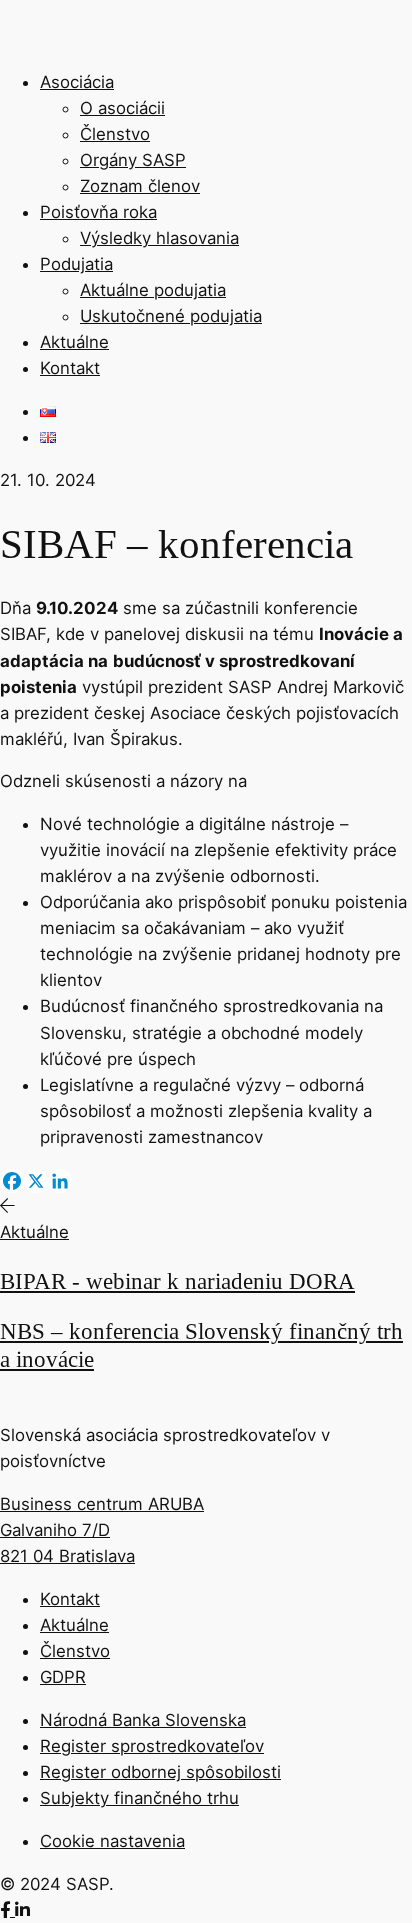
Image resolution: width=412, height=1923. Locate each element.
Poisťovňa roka (98, 212)
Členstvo (115, 134)
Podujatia (76, 264)
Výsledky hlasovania (159, 238)
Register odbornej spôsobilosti (160, 1772)
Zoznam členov (140, 186)
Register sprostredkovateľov (152, 1746)
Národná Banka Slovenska (143, 1720)
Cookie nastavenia (112, 1841)
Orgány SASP (133, 160)
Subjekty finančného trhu (139, 1798)
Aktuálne (74, 342)
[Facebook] (12, 1181)
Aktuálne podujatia (153, 290)
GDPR (63, 1677)
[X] (36, 1181)
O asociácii (122, 108)
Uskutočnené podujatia (171, 316)
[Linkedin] (60, 1181)
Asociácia (77, 82)
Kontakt (70, 368)
